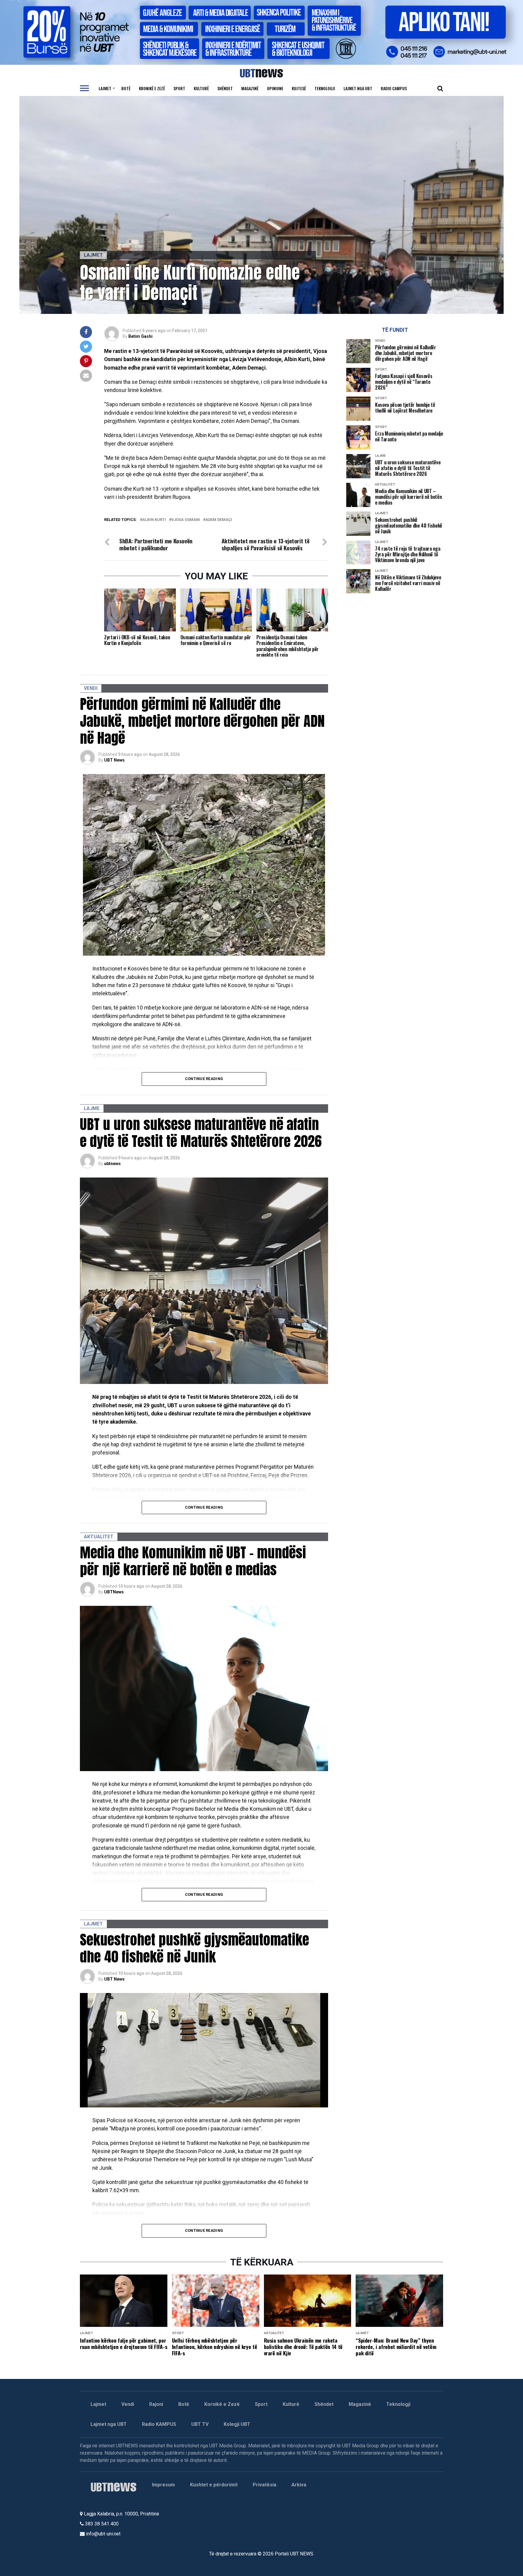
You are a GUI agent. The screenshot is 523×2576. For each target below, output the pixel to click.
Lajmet (105, 88)
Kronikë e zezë (152, 88)
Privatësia (265, 2485)
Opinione (275, 88)
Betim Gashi (140, 336)
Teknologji (325, 88)
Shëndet (225, 88)
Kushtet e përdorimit (214, 2485)
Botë (126, 88)
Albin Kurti (154, 520)
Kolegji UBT (237, 2424)
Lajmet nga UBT (358, 88)
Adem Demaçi (219, 520)
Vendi (128, 2404)
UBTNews (114, 1592)
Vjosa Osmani (186, 520)
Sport (179, 88)
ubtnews (112, 1164)
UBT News (114, 760)
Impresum (163, 2485)
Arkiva (299, 2485)
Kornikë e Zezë (222, 2404)
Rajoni (156, 2404)
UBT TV (200, 2424)
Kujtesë (299, 88)
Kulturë (201, 88)
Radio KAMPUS (159, 2424)
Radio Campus (394, 88)
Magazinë (250, 88)
